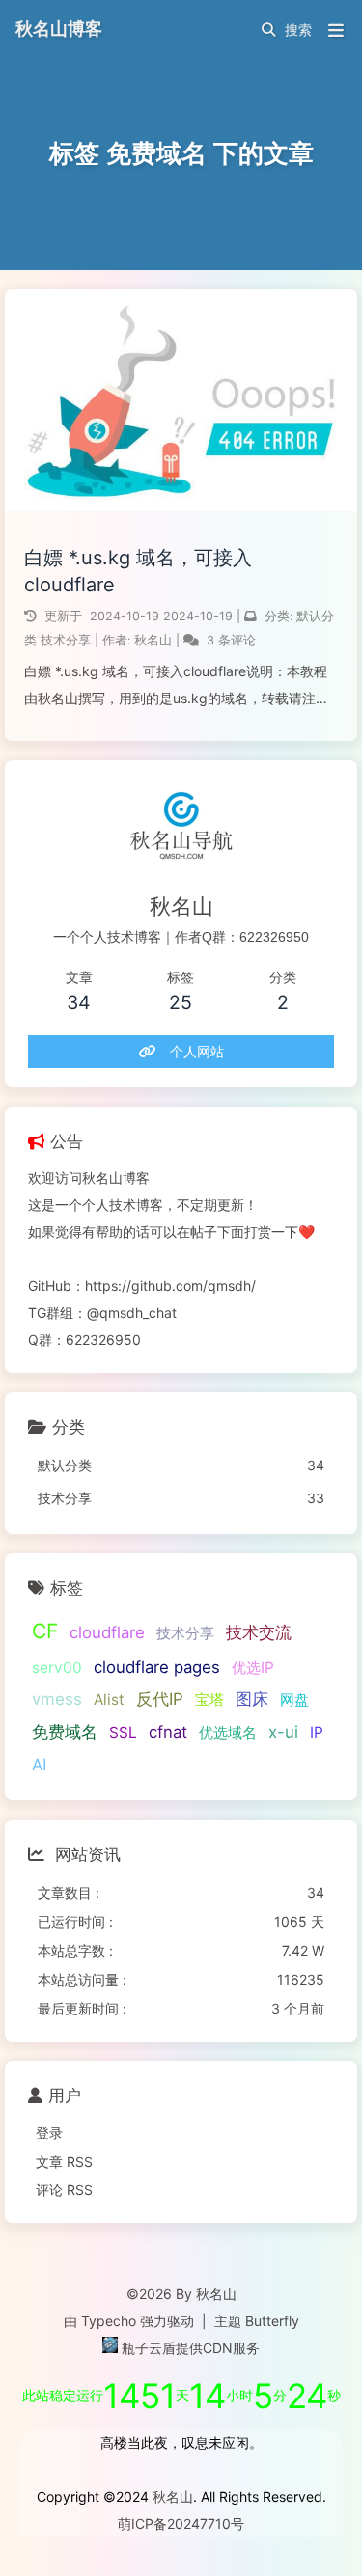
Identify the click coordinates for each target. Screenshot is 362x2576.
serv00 (57, 1668)
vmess (57, 1699)
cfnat (168, 1732)
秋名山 (155, 640)
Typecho (109, 2321)
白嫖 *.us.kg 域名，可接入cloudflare (138, 571)
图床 (252, 1699)
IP (317, 1732)
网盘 (294, 1699)
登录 (49, 2133)
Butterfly (272, 2321)
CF (45, 1631)
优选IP (253, 1668)
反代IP (160, 1699)
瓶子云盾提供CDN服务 (189, 2348)
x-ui (283, 1732)
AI (39, 1765)
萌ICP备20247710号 (181, 2523)
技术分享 (66, 640)
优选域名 (228, 1732)
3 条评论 (231, 640)
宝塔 (209, 1699)
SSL (123, 1732)
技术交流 (259, 1632)
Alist (109, 1699)
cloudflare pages (157, 1667)
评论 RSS (64, 2190)
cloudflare (107, 1632)
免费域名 (65, 1732)
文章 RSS (64, 2162)
